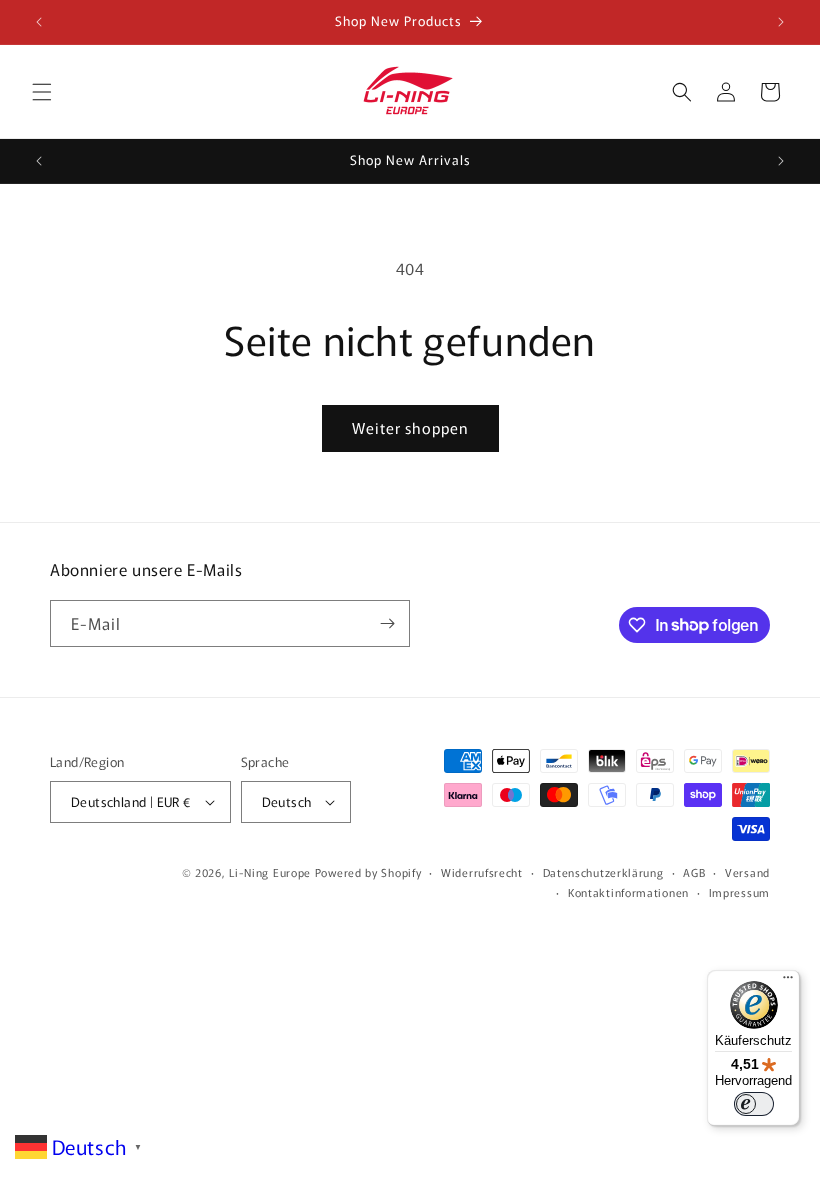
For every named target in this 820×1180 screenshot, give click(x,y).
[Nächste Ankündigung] (781, 22)
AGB (694, 872)
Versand (747, 872)
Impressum (739, 892)
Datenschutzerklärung (603, 872)
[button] (42, 92)
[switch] (754, 1104)
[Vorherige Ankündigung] (39, 22)
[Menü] (788, 982)
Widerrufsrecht (482, 872)
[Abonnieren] (387, 623)
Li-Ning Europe (270, 872)
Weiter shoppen (410, 427)
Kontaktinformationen (628, 892)
